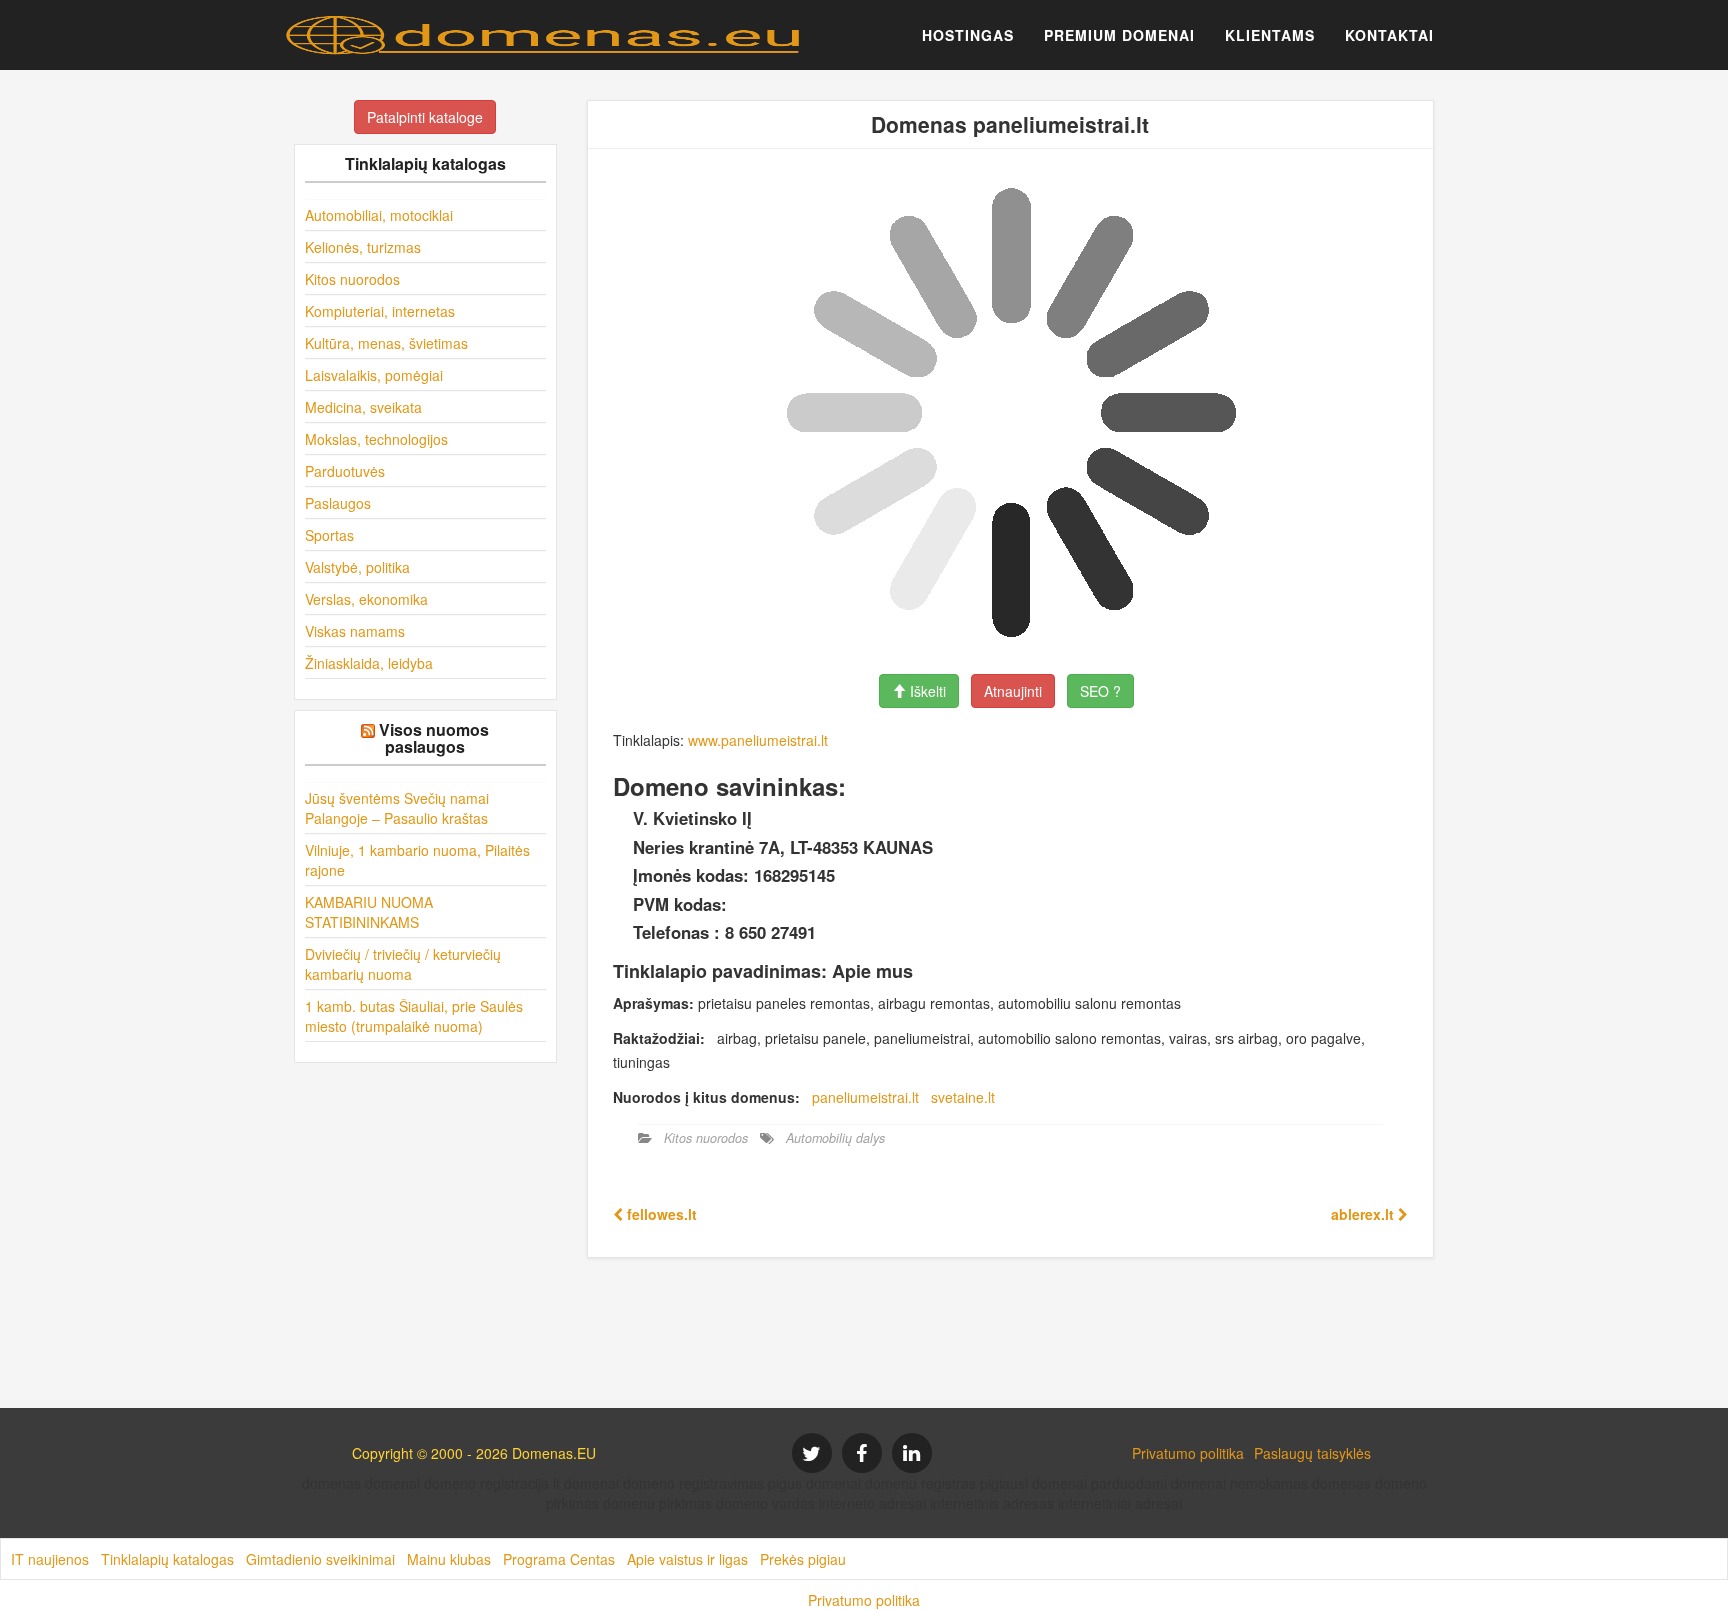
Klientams (1270, 35)
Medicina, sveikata (363, 407)
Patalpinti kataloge (425, 117)
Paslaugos (338, 503)
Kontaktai (1389, 35)
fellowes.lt (660, 1214)
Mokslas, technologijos (376, 439)
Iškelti (926, 691)
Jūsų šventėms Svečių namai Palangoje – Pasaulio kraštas (397, 808)
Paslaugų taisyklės (1312, 1453)
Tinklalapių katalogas (167, 1559)
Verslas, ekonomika (366, 599)
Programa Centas (559, 1559)
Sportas (329, 535)
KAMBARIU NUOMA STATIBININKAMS (369, 912)
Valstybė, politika (357, 567)
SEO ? (1100, 691)
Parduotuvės (345, 471)
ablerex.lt (1364, 1214)
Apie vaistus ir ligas (687, 1559)
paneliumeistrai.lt (865, 1097)
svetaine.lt (963, 1097)
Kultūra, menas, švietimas (386, 343)
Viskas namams (355, 631)
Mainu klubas (449, 1559)
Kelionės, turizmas (363, 247)
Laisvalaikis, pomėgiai (374, 375)
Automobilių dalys (835, 1138)
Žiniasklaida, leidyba (369, 663)
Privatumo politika (1188, 1453)
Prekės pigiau (803, 1559)
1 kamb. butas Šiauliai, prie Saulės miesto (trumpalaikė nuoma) (414, 1016)
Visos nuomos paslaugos (434, 738)
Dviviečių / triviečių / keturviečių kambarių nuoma (403, 964)
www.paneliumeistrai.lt (758, 740)
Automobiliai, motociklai (379, 215)
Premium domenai (1119, 35)
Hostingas (968, 35)
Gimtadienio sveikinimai (320, 1559)
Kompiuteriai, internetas (380, 311)
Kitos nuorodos (352, 279)
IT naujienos (50, 1559)
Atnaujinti (1013, 691)
